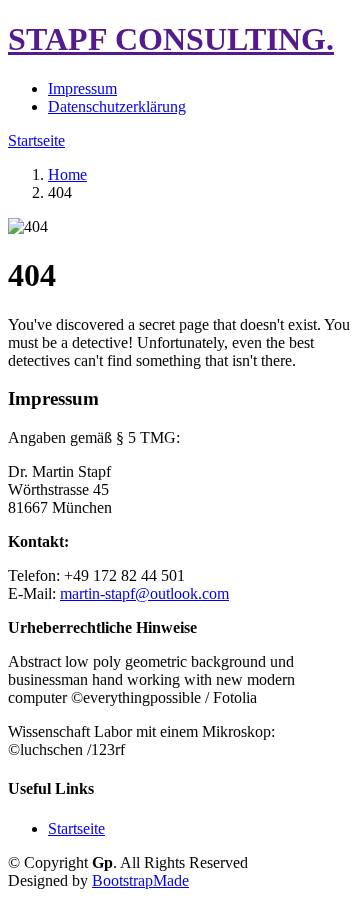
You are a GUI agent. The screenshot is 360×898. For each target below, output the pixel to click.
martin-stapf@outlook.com (144, 593)
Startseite (36, 140)
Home (67, 174)
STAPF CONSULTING (171, 39)
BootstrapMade (140, 880)
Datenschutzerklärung (117, 106)
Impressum (82, 88)
